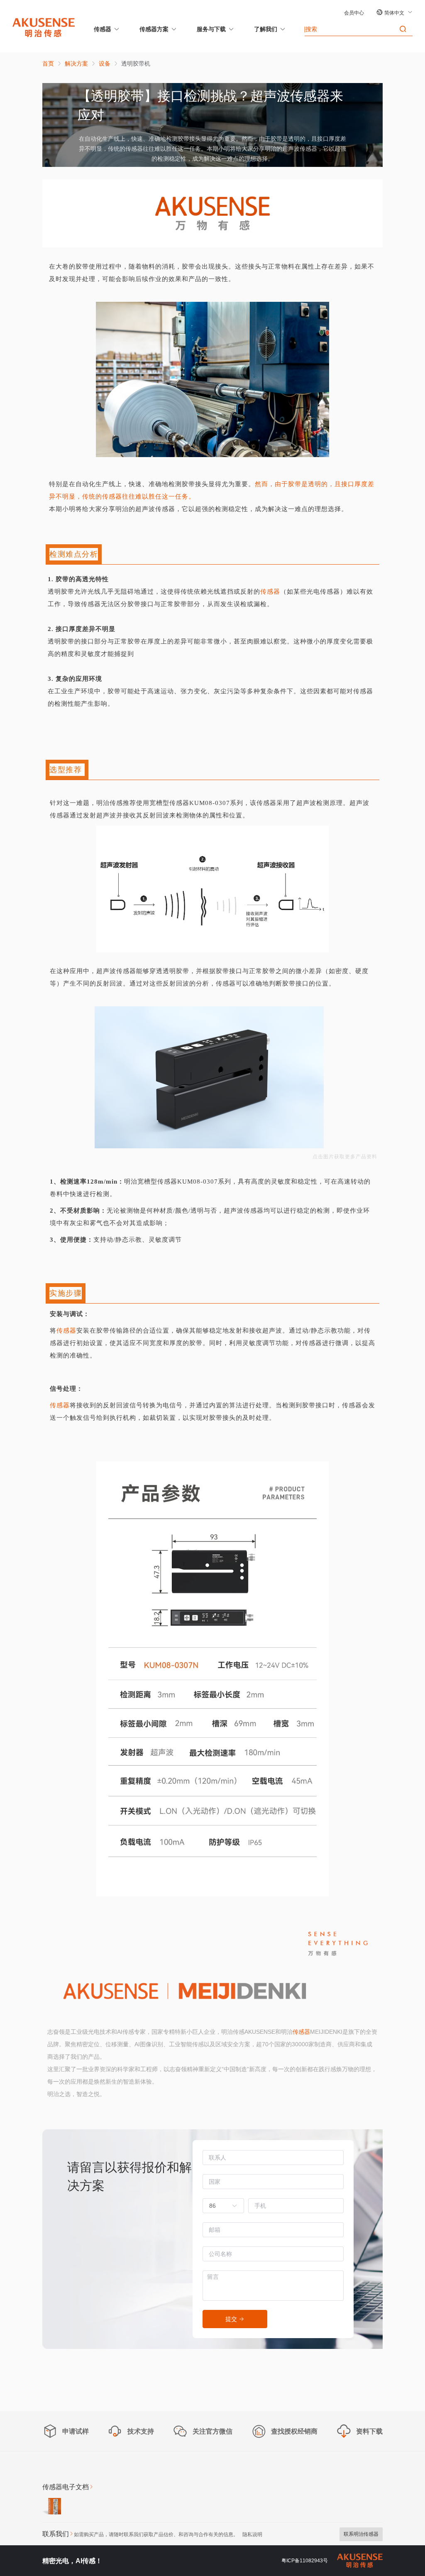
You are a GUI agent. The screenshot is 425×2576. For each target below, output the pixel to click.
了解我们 (266, 29)
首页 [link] (48, 64)
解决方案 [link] (76, 64)
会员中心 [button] (354, 13)
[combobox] (219, 2206)
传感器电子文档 (66, 2487)
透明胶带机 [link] (136, 64)
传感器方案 (154, 29)
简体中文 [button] (395, 13)
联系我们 (56, 2534)
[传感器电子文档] (52, 2508)
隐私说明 (252, 2534)
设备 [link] (105, 64)
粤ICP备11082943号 (305, 2561)
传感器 (103, 29)
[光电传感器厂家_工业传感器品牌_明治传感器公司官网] (44, 27)
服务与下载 (211, 29)
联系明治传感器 (361, 2534)
